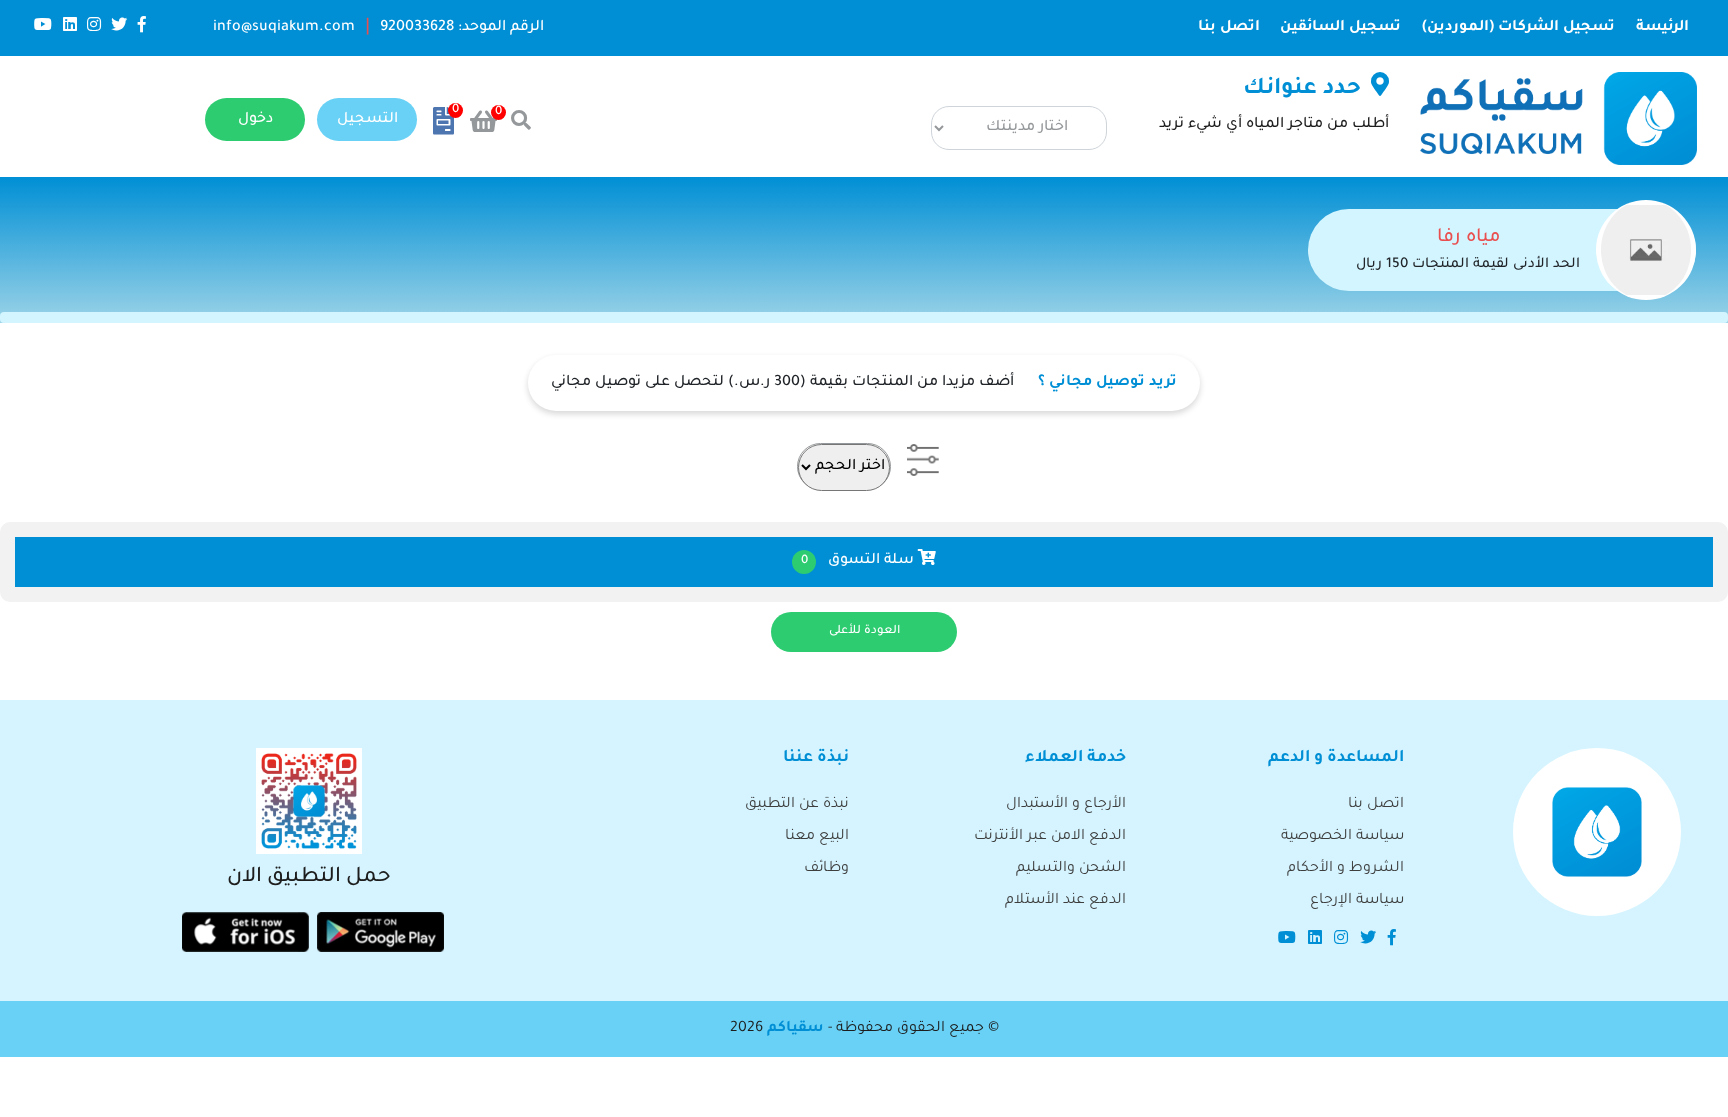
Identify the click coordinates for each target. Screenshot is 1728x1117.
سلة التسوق (860, 561)
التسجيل (367, 120)
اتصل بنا (1229, 28)
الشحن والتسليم (1071, 869)
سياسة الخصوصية (1342, 837)
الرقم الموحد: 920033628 (462, 28)
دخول (255, 120)
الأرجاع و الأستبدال (1066, 805)
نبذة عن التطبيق (797, 805)
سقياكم (795, 1029)
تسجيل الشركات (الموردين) (1518, 28)
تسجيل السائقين (1340, 28)
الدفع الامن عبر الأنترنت (1050, 837)
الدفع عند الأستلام (1065, 901)
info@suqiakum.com (284, 28)
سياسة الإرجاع (1357, 901)
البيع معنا (817, 837)
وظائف (826, 869)
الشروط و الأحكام (1345, 869)
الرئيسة (1656, 27)
